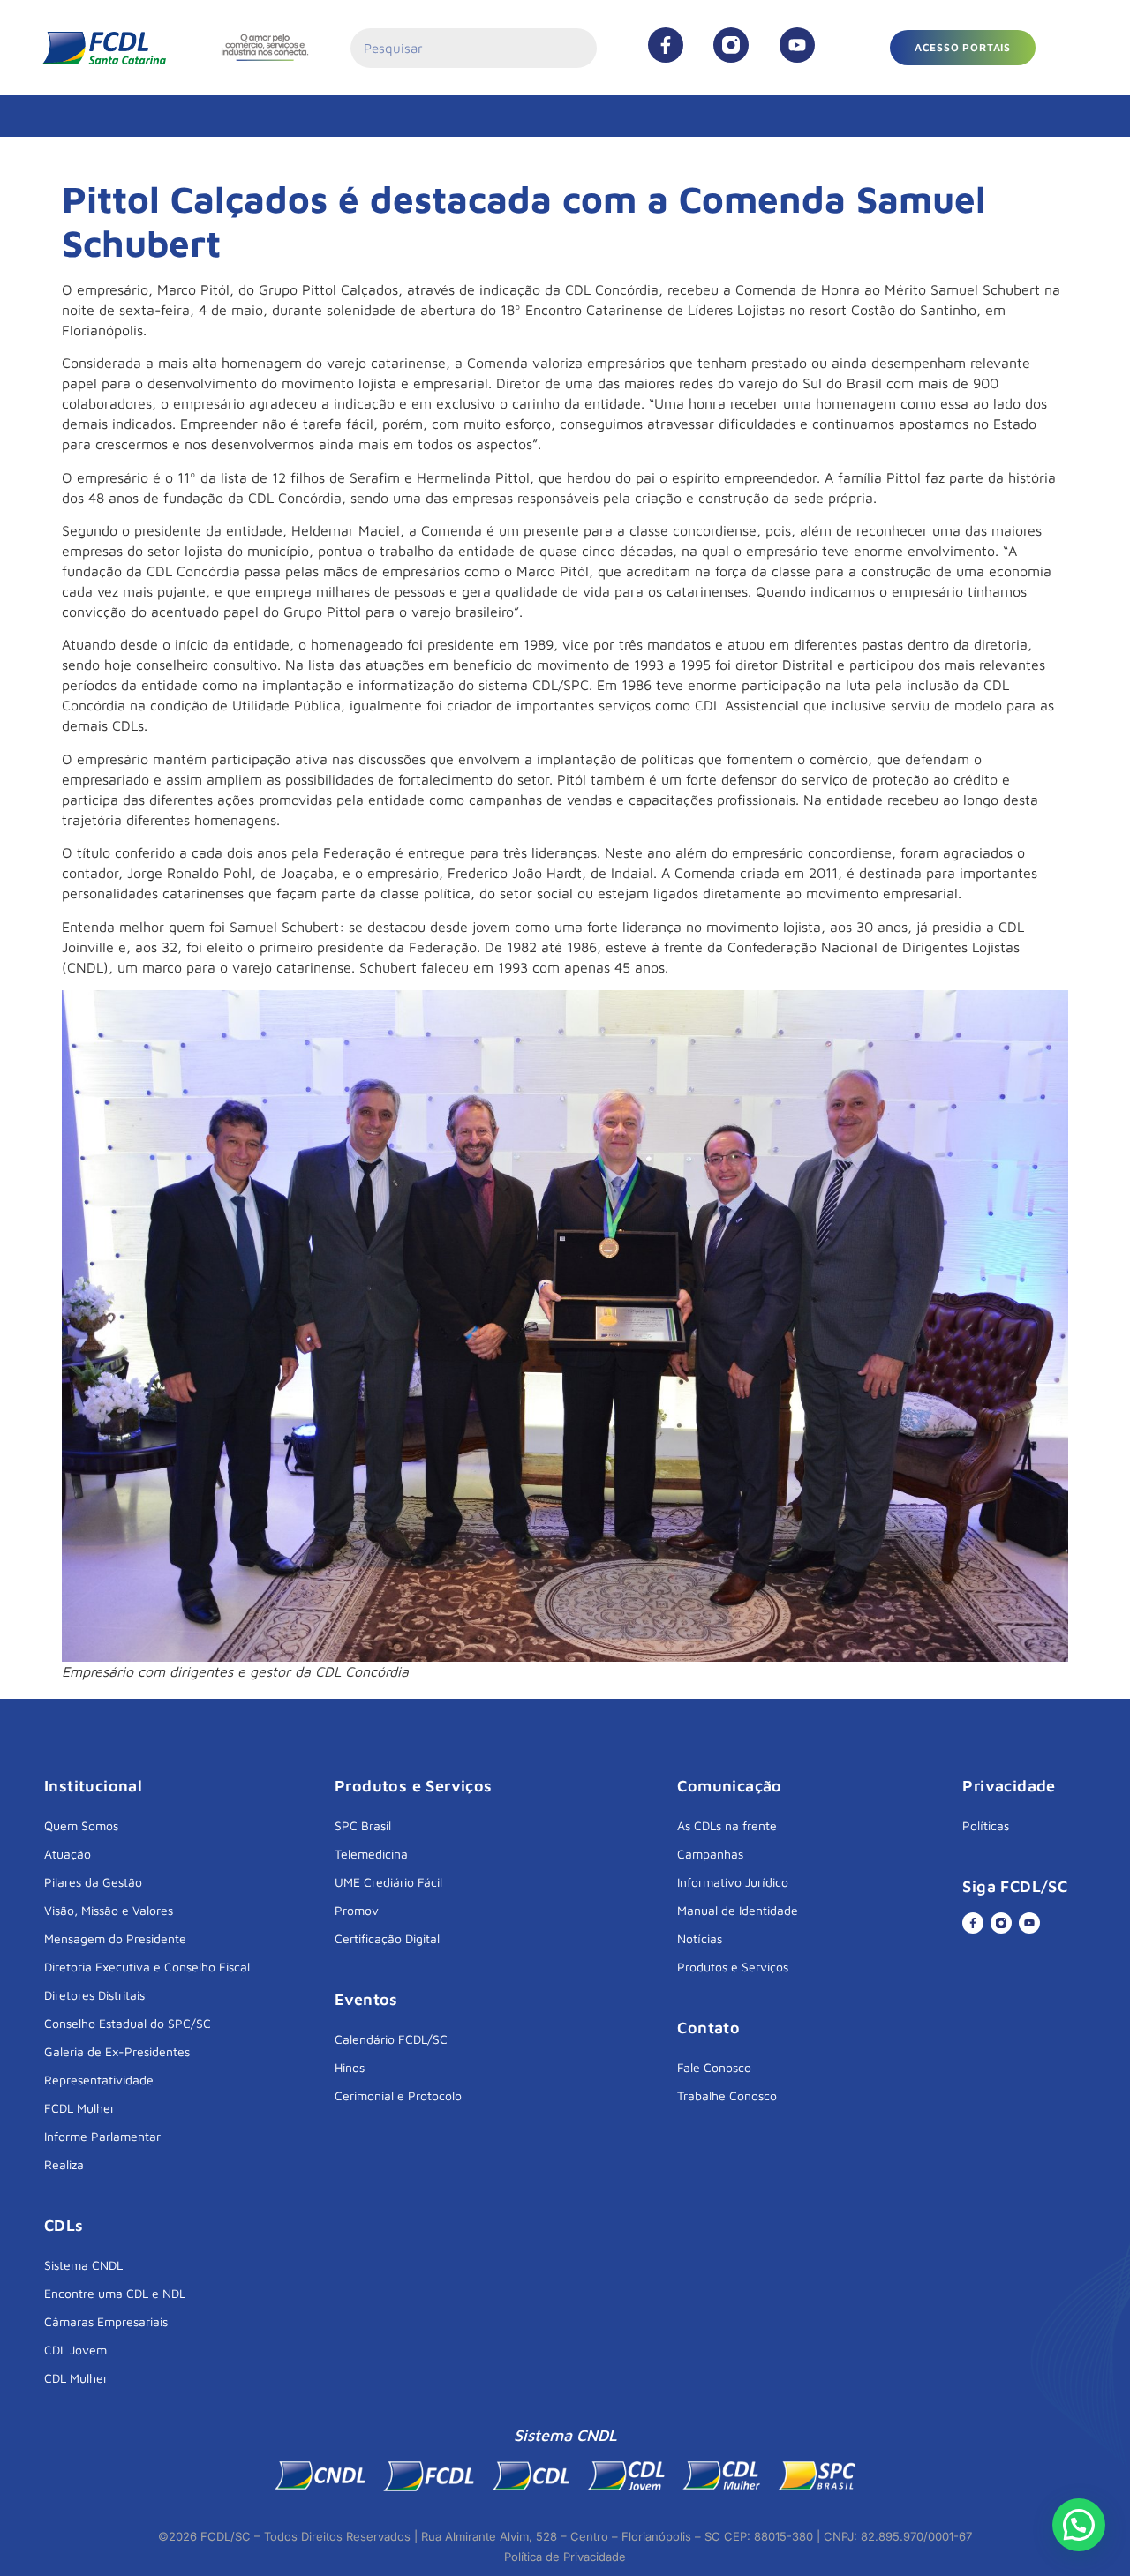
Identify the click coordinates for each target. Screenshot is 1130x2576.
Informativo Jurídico (733, 1882)
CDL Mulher (76, 2378)
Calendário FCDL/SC (391, 2039)
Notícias (700, 1938)
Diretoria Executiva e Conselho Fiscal (147, 1967)
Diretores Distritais (94, 1995)
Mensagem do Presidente (115, 1938)
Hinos (350, 2067)
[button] (963, 48)
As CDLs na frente (727, 1825)
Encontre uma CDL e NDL (115, 2293)
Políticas (986, 1825)
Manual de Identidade (738, 1910)
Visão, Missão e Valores (109, 1910)
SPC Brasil (363, 1825)
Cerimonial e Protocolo (398, 2095)
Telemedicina (371, 1854)
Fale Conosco (714, 2067)
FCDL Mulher (79, 2108)
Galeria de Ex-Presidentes (117, 2051)
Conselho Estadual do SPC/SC (128, 2023)
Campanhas (710, 1854)
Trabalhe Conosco (727, 2095)
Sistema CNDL (83, 2265)
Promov (357, 1910)
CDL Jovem (75, 2350)
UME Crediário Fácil (388, 1882)
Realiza (64, 2164)
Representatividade (99, 2080)
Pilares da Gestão (93, 1882)
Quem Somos (81, 1825)
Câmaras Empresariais (106, 2321)
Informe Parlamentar (102, 2136)
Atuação (68, 1854)
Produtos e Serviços (733, 1967)
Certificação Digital (387, 1938)
